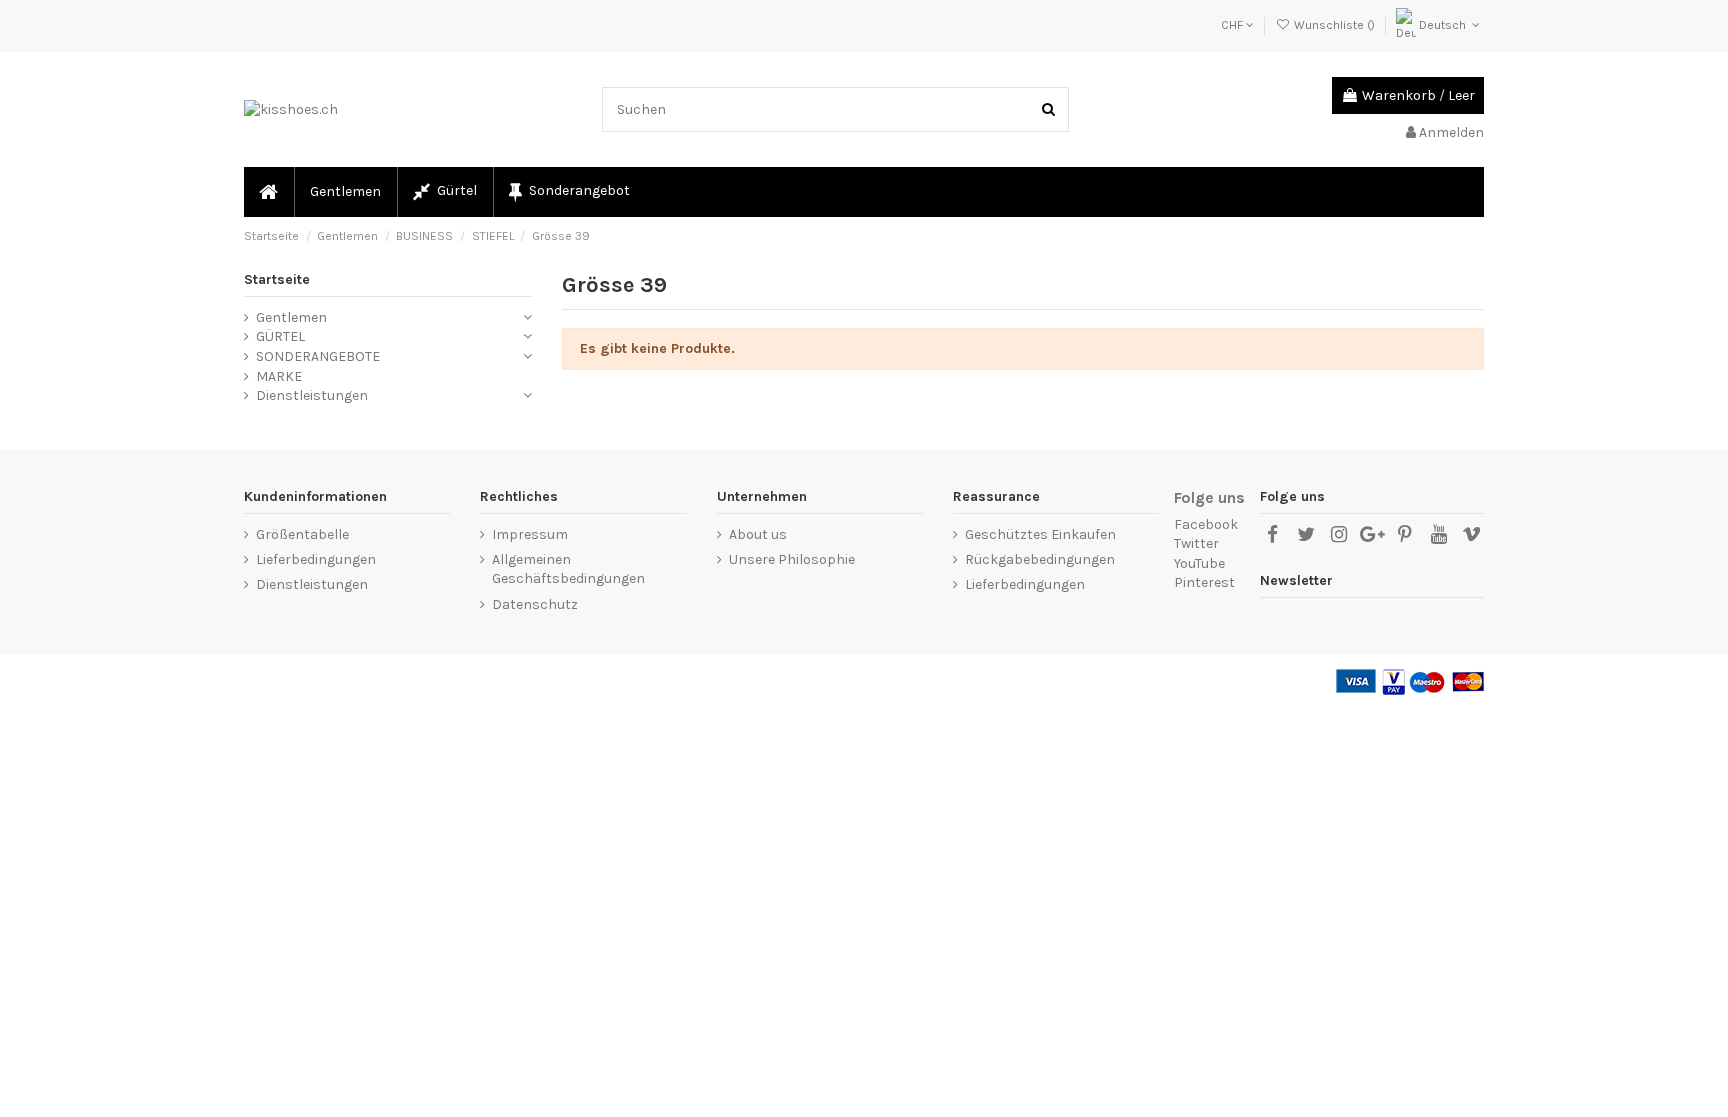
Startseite (277, 279)
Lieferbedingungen (316, 559)
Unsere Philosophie (792, 559)
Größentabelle (302, 534)
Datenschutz (535, 604)
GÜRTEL (280, 336)
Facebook (1206, 524)
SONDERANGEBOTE (318, 356)
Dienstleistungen (312, 395)
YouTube (1199, 563)
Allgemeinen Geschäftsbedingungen (568, 569)
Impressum (530, 534)
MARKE (279, 376)
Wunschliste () (1334, 25)
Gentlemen (291, 317)
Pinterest (1204, 582)
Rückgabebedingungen (1040, 559)
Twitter (1196, 543)
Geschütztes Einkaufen (1040, 534)
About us (758, 534)
